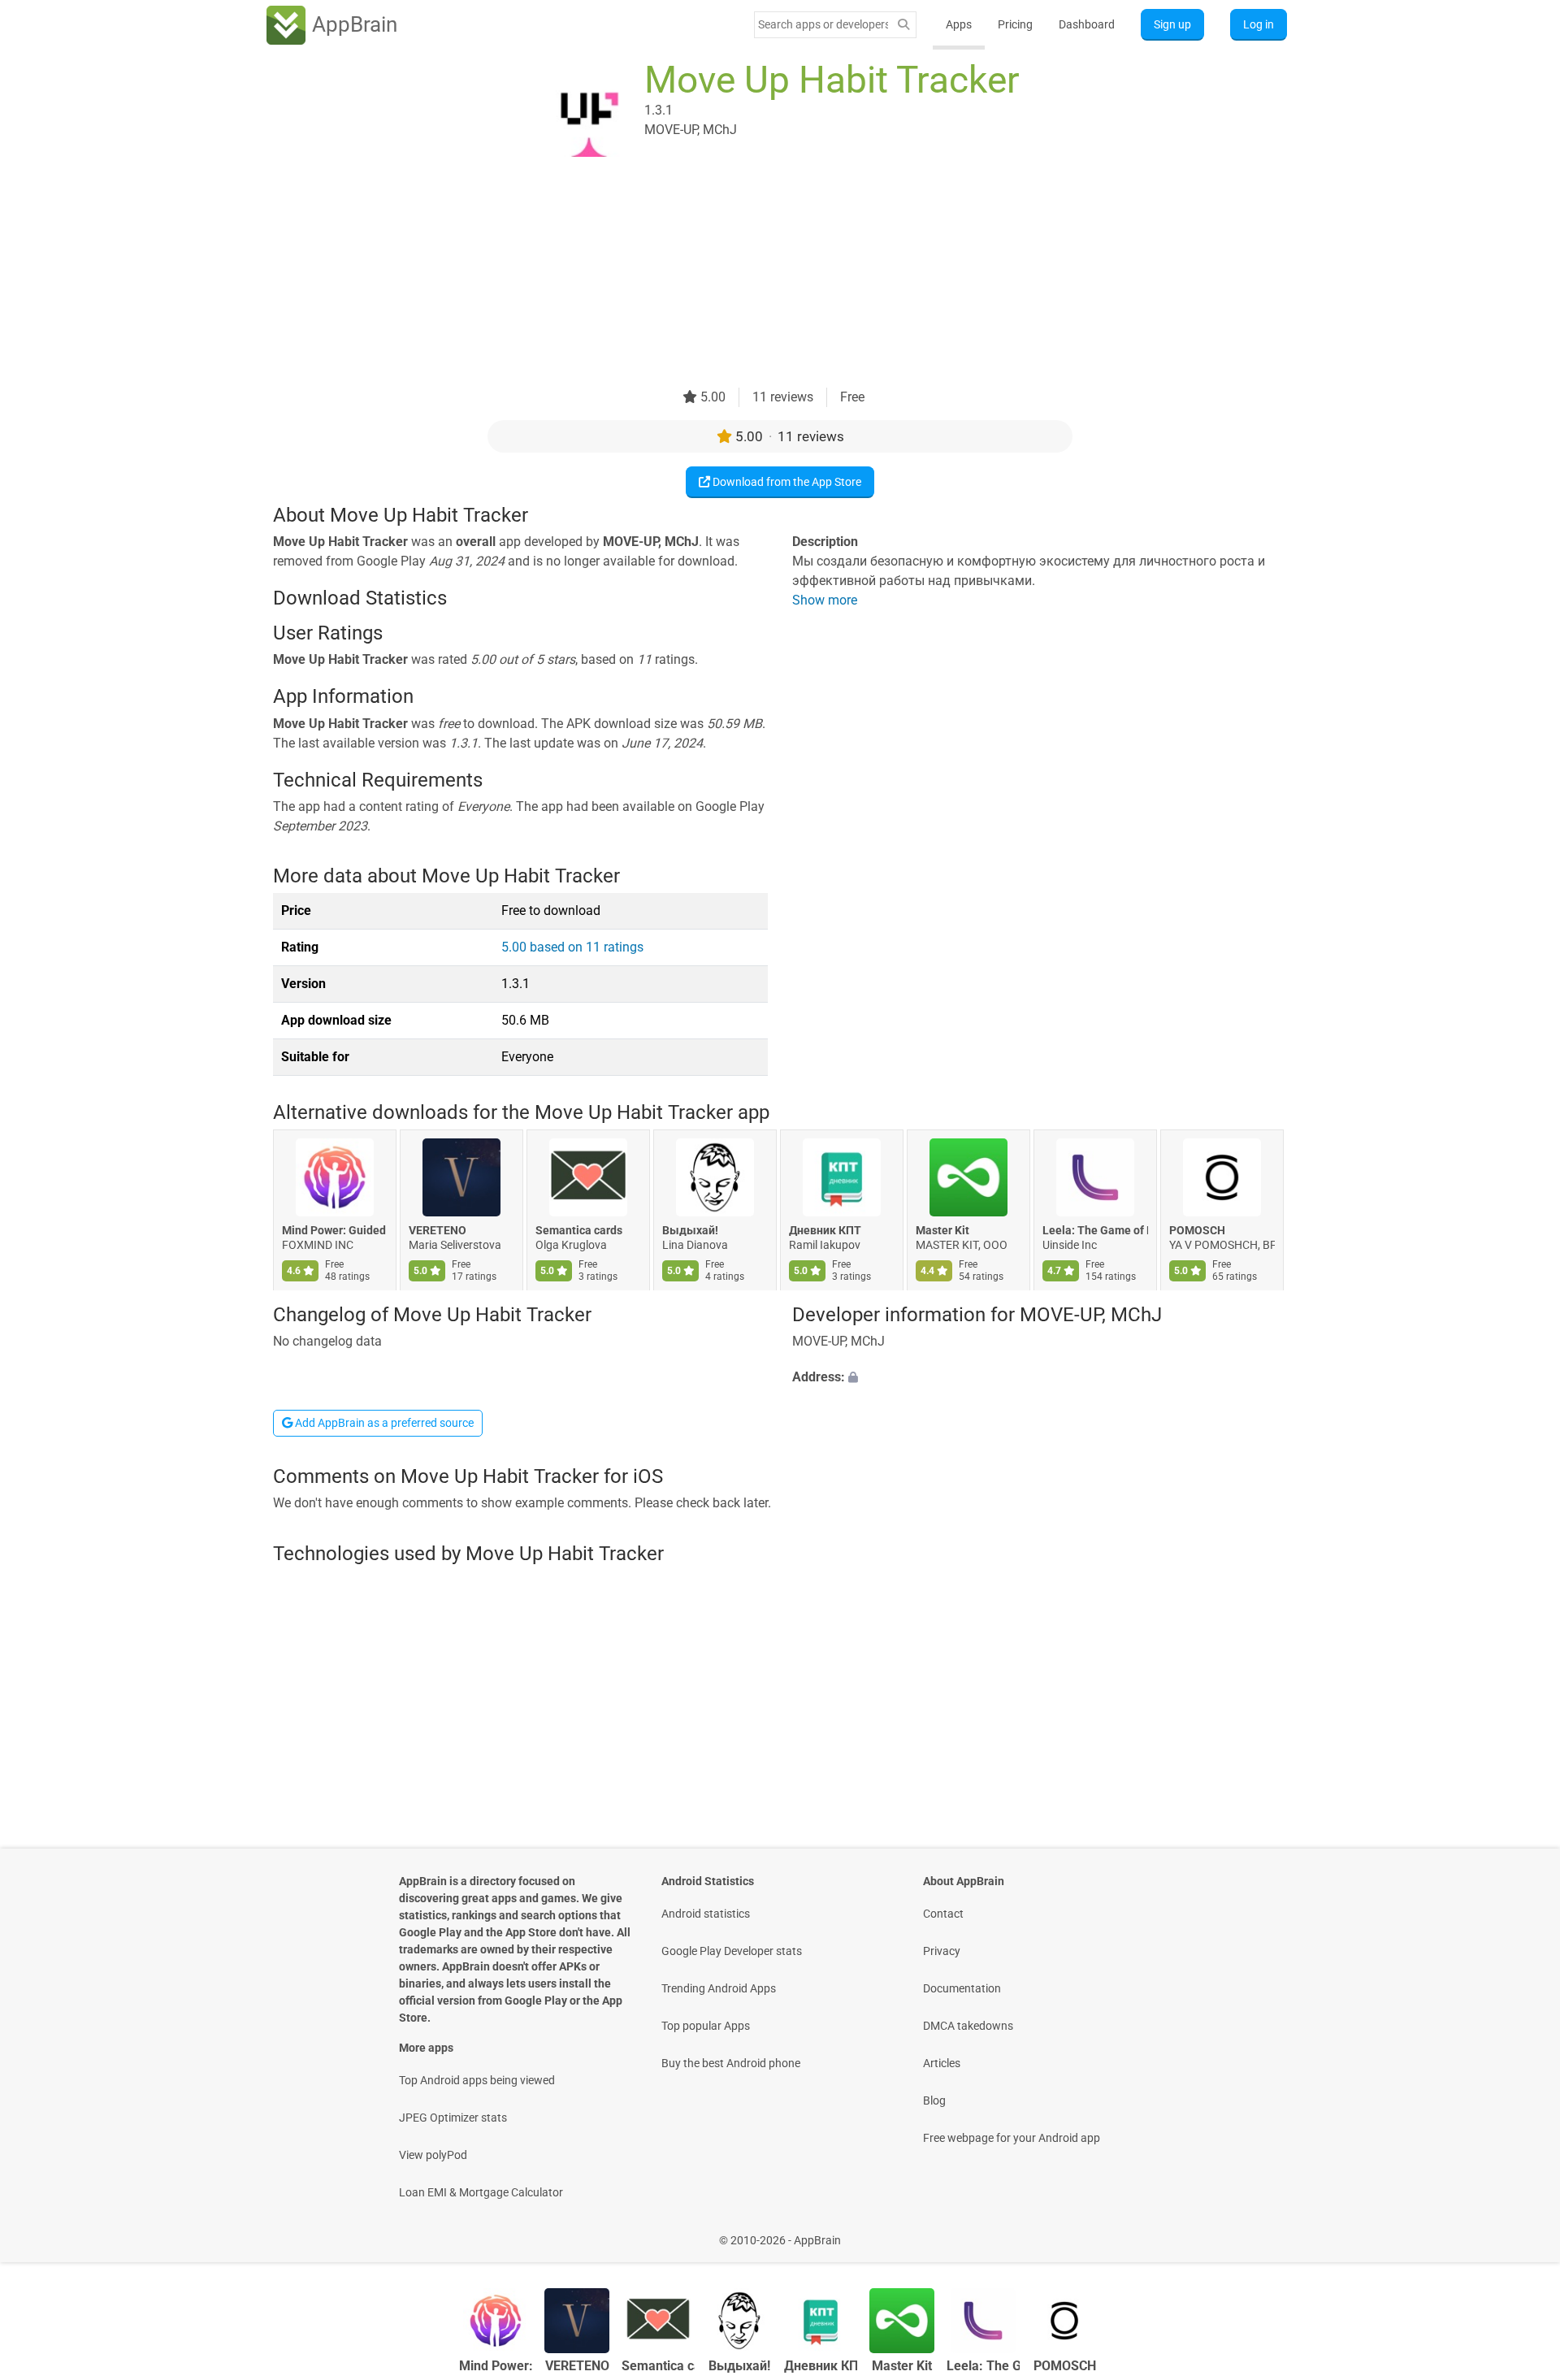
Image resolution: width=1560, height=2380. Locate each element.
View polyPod (433, 2155)
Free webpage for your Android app (1012, 2138)
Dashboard (1087, 24)
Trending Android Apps (719, 1988)
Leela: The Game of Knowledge (1095, 1231)
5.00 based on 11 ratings (572, 947)
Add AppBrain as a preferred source (383, 1423)
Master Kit (942, 1231)
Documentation (962, 1988)
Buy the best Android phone (731, 2063)
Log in (1259, 24)
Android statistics (706, 1914)
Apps (959, 24)
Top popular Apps (706, 2026)
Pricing (1015, 24)
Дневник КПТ (825, 1231)
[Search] (903, 25)
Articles (942, 2063)
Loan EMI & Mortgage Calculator (481, 2192)
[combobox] (823, 24)
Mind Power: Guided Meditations (335, 1231)
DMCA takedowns (968, 2026)
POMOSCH (1197, 1231)
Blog (934, 2100)
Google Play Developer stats (732, 1951)
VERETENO (438, 1231)
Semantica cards (579, 1231)
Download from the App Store (786, 482)
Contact (943, 1914)
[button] (1040, 1377)
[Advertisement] (760, 274)
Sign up (1172, 24)
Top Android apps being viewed (477, 2080)
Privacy (942, 1951)
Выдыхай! (690, 1231)
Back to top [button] (1519, 2232)
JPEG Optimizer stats (453, 2118)
